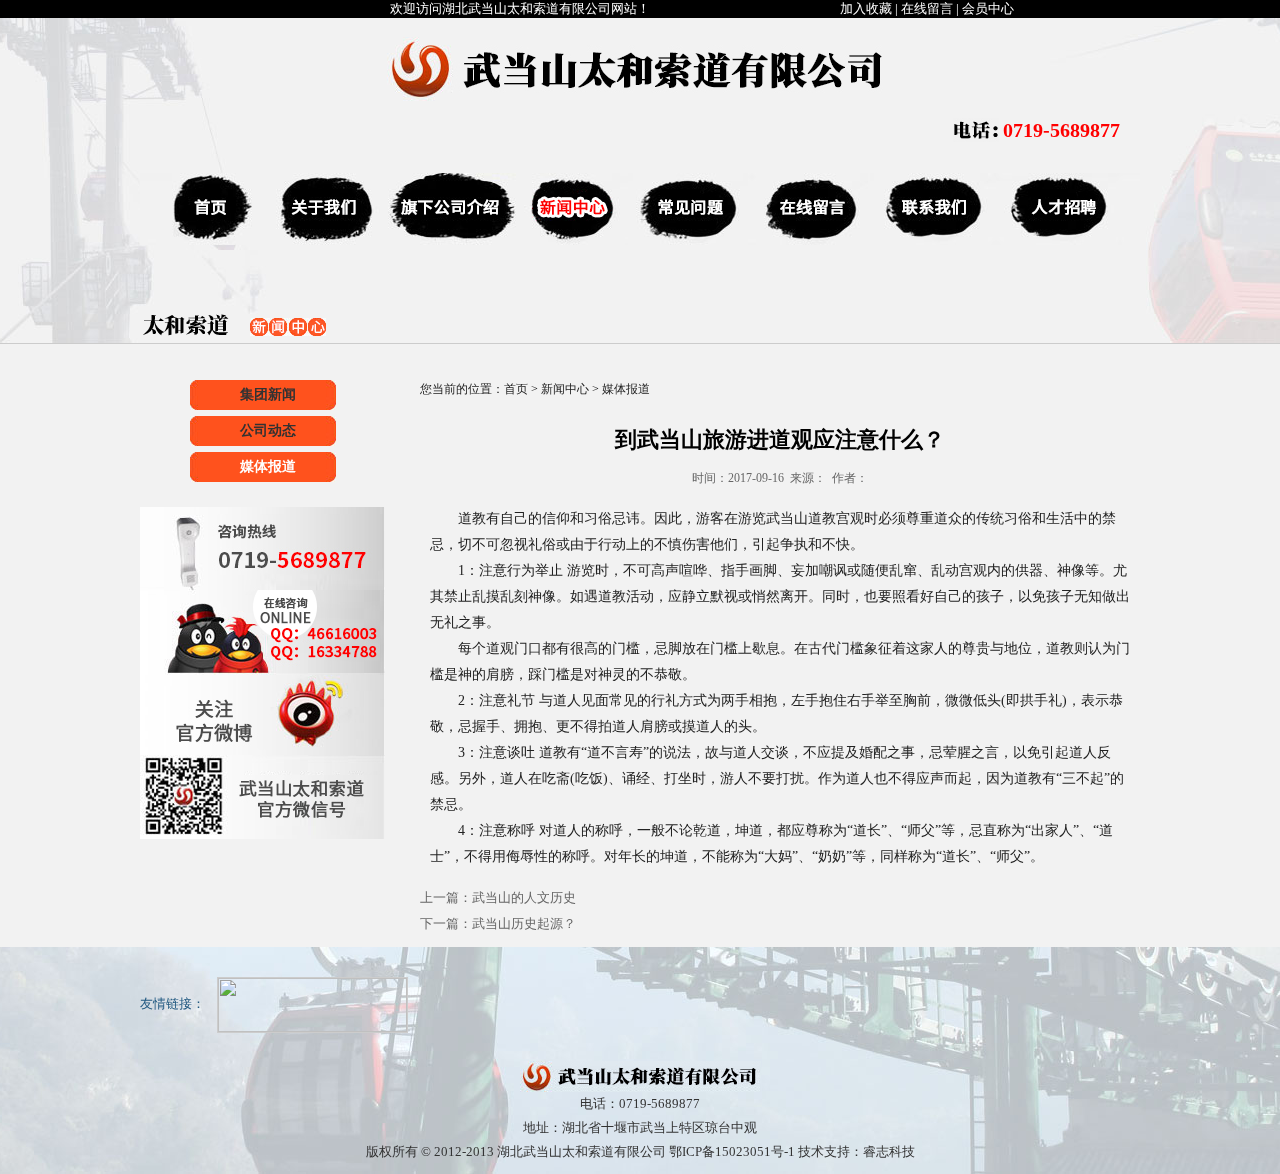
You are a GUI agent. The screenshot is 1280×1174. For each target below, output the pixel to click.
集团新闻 (268, 394)
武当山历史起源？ (524, 923)
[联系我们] (932, 209)
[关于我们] (320, 209)
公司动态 (268, 430)
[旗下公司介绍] (450, 209)
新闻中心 (565, 389)
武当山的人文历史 (524, 897)
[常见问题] (687, 209)
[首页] (200, 209)
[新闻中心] (572, 209)
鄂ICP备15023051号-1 (732, 1151)
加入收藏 (866, 8)
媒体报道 (268, 466)
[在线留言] (810, 209)
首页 (516, 389)
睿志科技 (889, 1151)
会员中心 (988, 8)
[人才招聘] (1065, 209)
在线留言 (927, 8)
